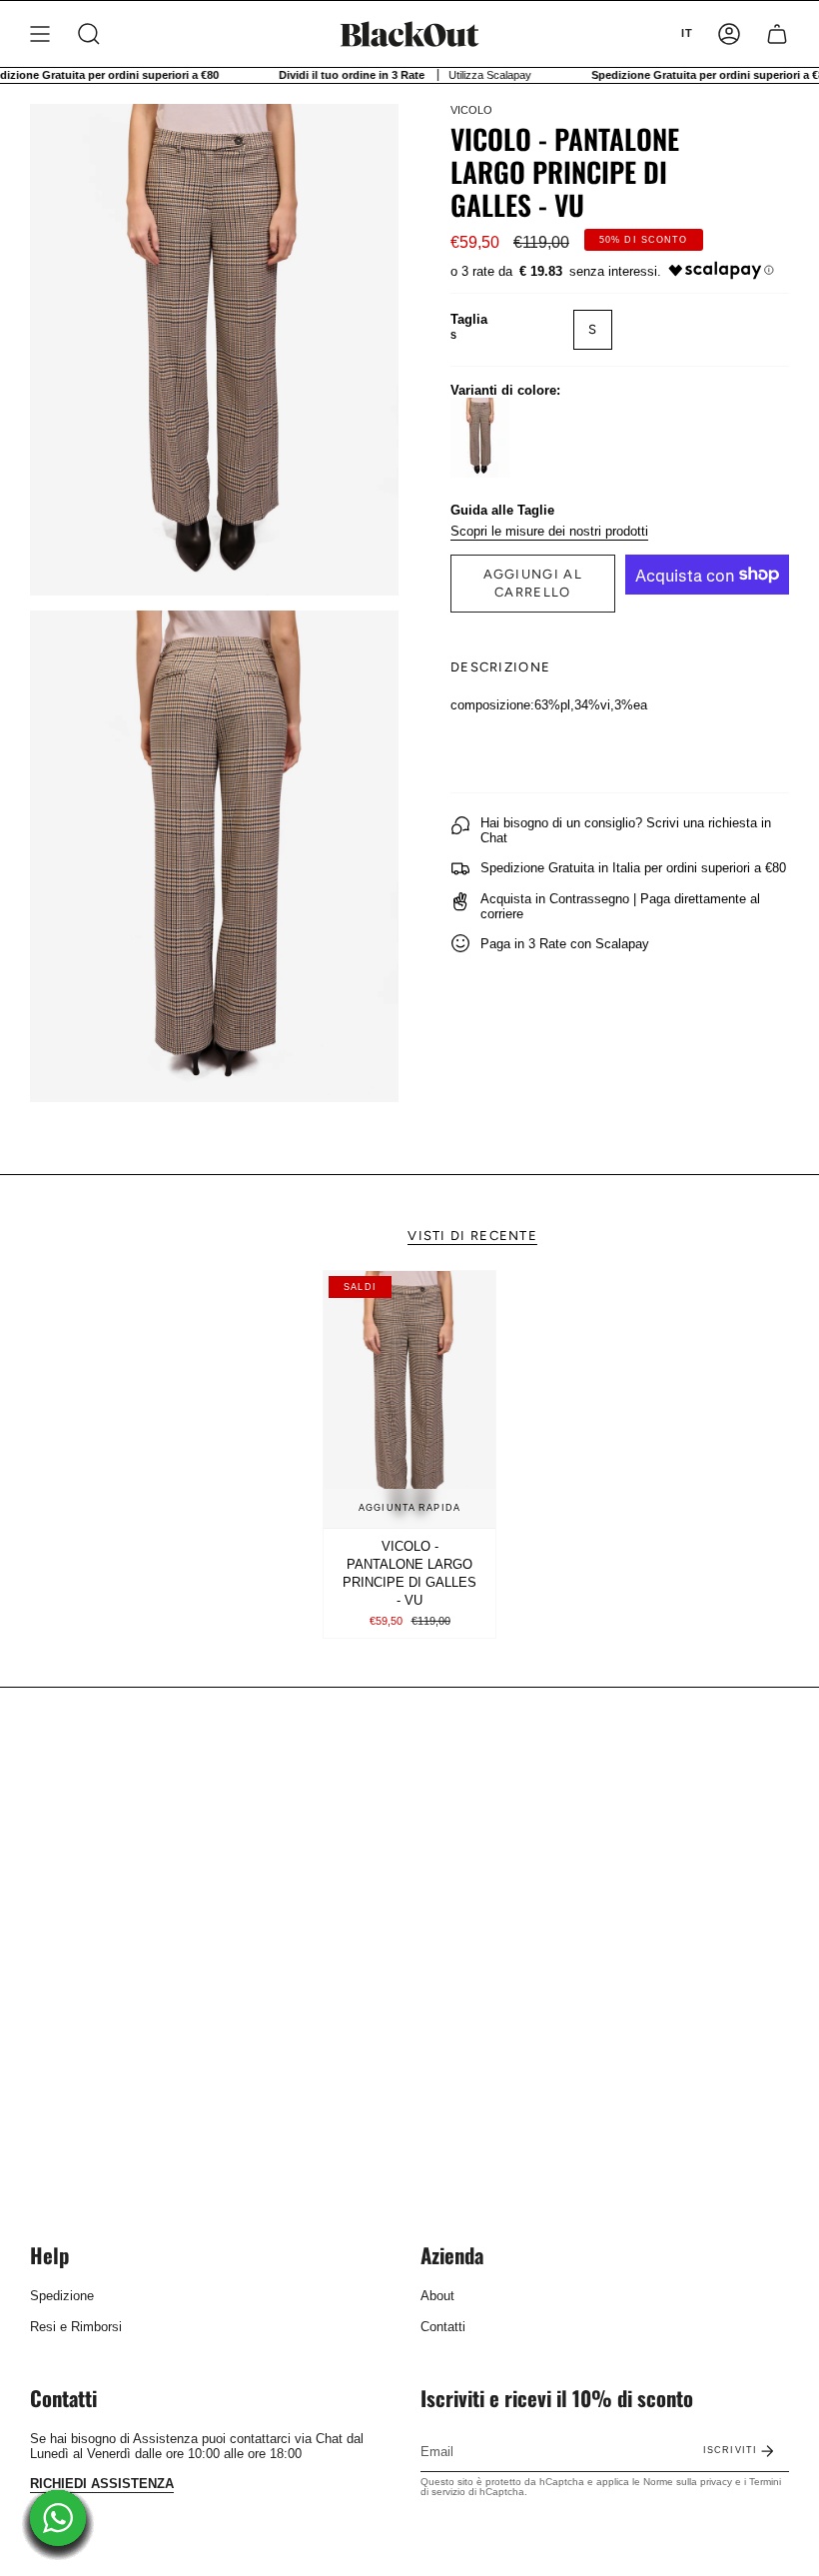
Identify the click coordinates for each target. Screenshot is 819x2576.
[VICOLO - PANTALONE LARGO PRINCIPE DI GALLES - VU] (409, 1399)
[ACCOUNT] (729, 34)
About (437, 2296)
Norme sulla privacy (688, 2482)
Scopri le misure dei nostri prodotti (549, 531)
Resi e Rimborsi (76, 2327)
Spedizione (62, 2296)
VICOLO (471, 110)
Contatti (443, 2327)
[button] (89, 34)
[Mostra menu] (40, 34)
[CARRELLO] (777, 34)
